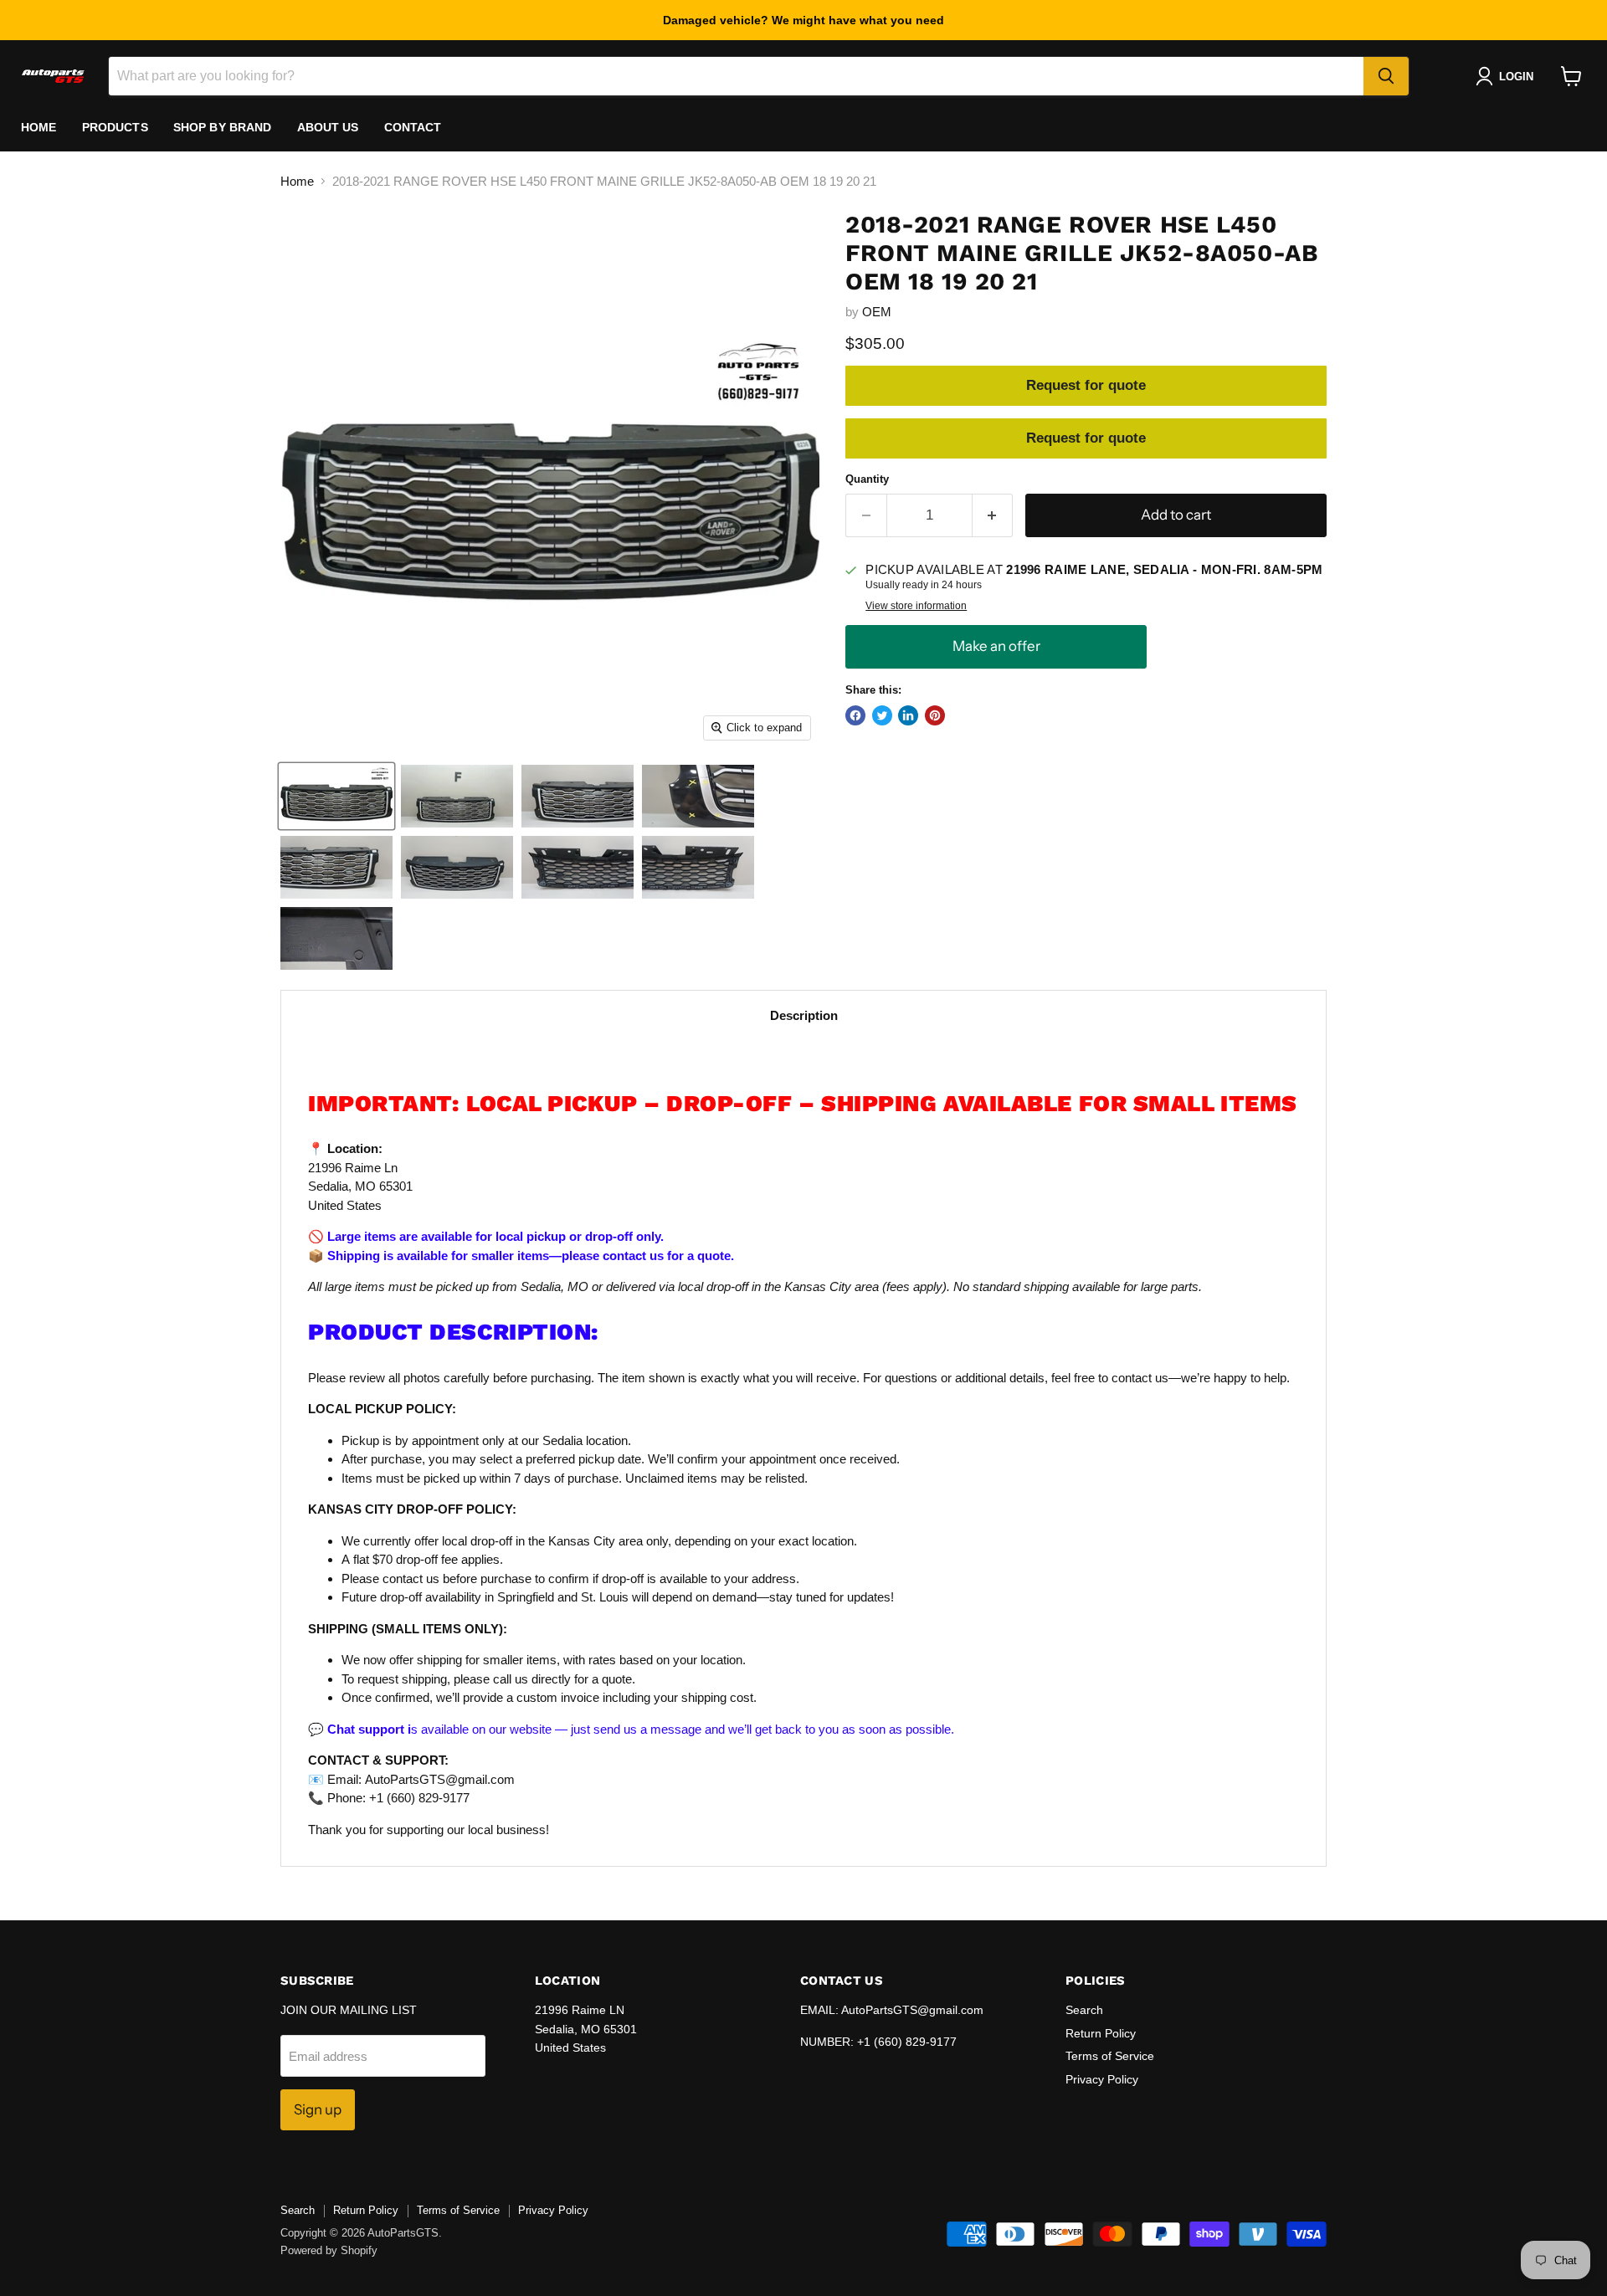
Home (39, 127)
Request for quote (1086, 385)
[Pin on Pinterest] (935, 715)
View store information (916, 606)
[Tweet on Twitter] (882, 715)
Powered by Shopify (329, 2250)
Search (1084, 2010)
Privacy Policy (1102, 2079)
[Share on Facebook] (855, 715)
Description (804, 1015)
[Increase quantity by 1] (993, 515)
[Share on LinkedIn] (908, 715)
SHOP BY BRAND (223, 127)
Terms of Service (1110, 2056)
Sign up (318, 2109)
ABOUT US (328, 127)
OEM (877, 312)
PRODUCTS (115, 127)
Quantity (867, 479)
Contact (413, 127)
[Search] (1386, 76)
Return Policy (1101, 2033)
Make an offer (996, 646)
